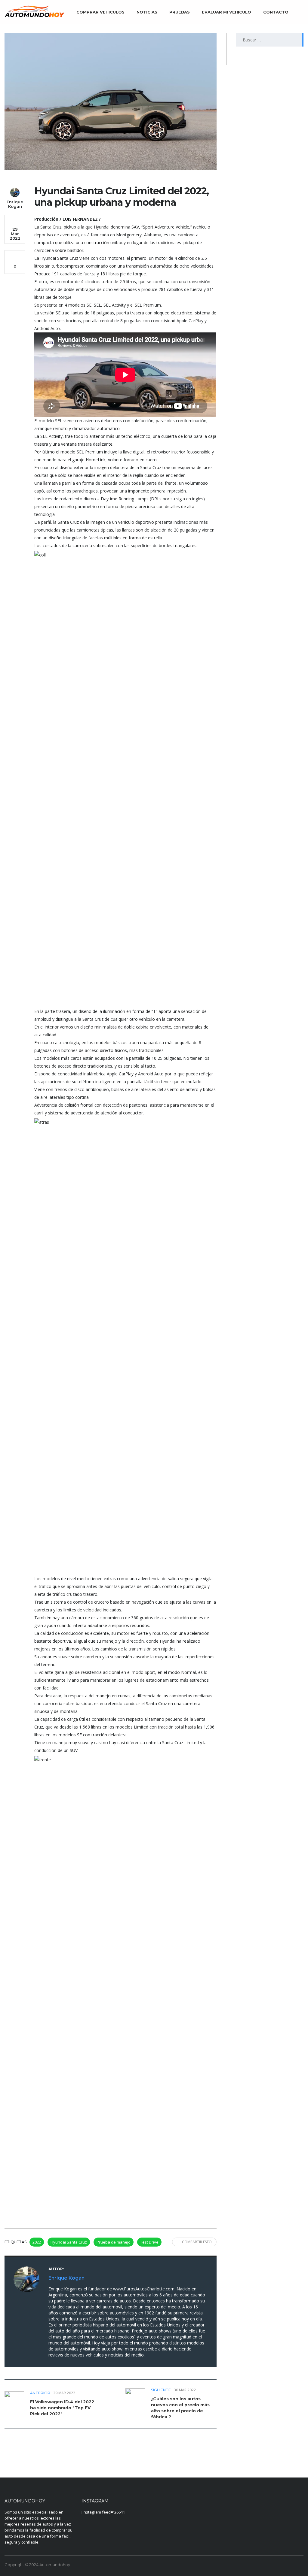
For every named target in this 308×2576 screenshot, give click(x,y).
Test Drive (149, 2242)
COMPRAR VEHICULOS (100, 12)
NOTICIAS (147, 12)
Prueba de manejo (114, 2242)
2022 (37, 2242)
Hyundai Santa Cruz (69, 2242)
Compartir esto (197, 2242)
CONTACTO (276, 12)
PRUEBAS (180, 12)
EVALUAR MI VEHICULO (226, 12)
